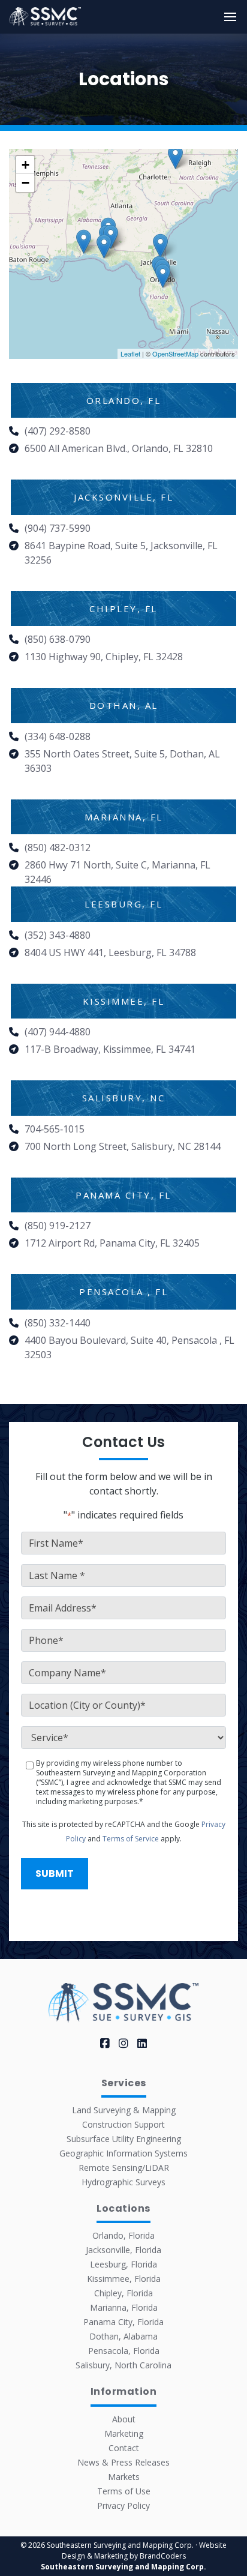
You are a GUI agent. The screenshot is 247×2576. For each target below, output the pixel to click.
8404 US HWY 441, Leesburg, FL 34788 (110, 952)
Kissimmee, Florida (124, 2279)
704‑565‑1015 (55, 1129)
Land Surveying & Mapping (124, 2110)
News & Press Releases (123, 2462)
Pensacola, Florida (124, 2351)
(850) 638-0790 (58, 639)
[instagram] (123, 2043)
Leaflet (130, 354)
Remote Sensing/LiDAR (124, 2168)
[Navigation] (230, 17)
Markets (124, 2477)
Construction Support (123, 2124)
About (124, 2419)
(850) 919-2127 (58, 1226)
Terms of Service (131, 1839)
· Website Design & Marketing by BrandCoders (144, 2550)
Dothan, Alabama (123, 2336)
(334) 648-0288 (58, 736)
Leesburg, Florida (123, 2264)
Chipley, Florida (123, 2293)
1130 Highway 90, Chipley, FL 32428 (104, 657)
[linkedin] (142, 2043)
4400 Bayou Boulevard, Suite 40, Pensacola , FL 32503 (129, 1347)
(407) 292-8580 (58, 431)
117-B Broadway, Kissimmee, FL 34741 (110, 1049)
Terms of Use (124, 2491)
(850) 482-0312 (58, 847)
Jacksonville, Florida (123, 2250)
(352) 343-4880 (58, 935)
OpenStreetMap (175, 354)
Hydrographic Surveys (123, 2182)
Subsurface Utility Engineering (124, 2139)
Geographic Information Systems (123, 2153)
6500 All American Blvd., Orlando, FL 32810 (119, 448)
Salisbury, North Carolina (123, 2365)
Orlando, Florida (123, 2235)
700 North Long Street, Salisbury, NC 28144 (123, 1146)
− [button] (25, 183)
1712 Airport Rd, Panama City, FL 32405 (112, 1243)
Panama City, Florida (123, 2322)
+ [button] (25, 165)
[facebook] (105, 2043)
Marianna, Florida (124, 2307)
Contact (124, 2448)
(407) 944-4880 (58, 1032)
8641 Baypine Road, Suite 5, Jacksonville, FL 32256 (121, 553)
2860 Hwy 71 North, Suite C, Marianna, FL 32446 (118, 872)
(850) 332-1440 (58, 1323)
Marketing (124, 2433)
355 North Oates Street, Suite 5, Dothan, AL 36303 (122, 761)
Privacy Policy (123, 2505)
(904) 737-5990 (58, 528)
